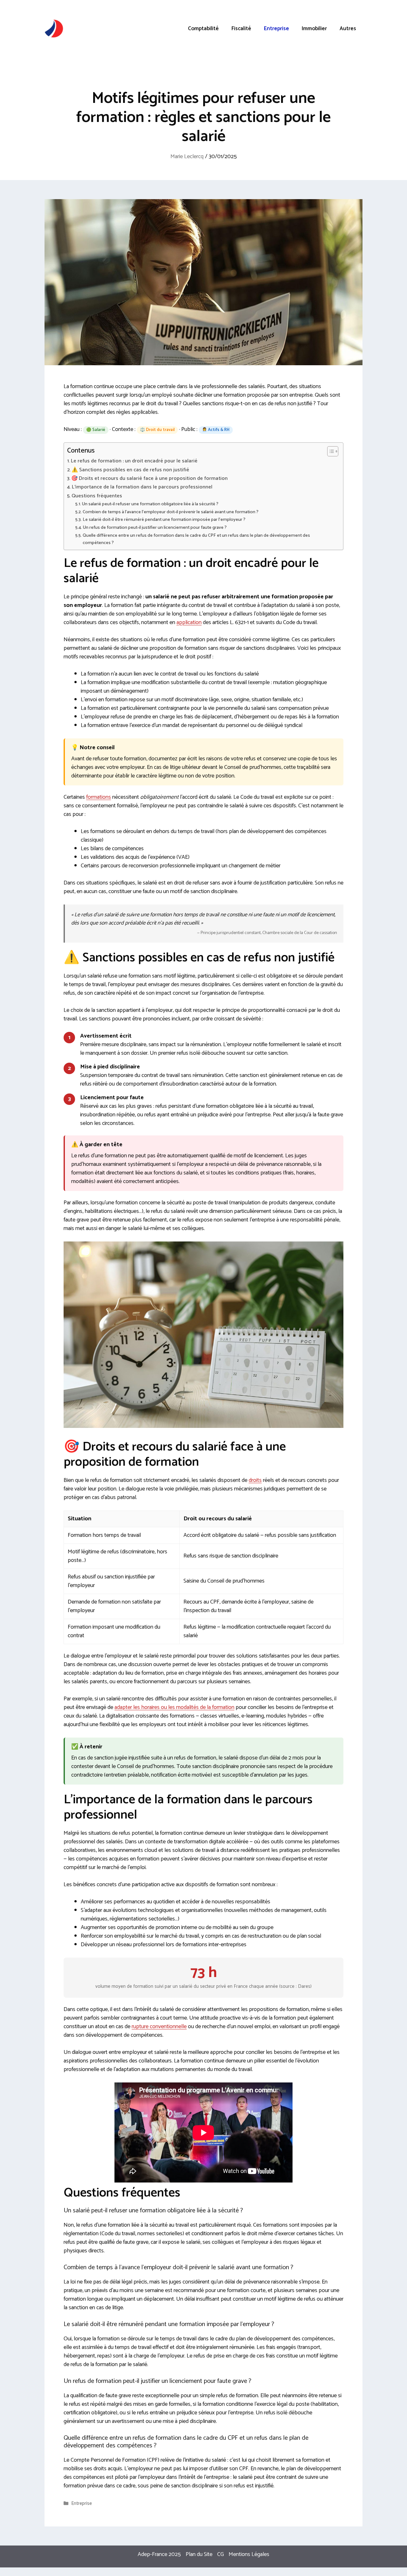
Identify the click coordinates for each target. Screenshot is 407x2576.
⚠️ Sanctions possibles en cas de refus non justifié (130, 470)
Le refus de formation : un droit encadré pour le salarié (134, 461)
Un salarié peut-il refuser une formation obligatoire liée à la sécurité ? (150, 504)
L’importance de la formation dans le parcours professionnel (142, 487)
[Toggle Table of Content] (330, 451)
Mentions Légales (249, 2554)
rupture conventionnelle (159, 2027)
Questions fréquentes (97, 496)
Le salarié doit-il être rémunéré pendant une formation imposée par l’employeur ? (164, 520)
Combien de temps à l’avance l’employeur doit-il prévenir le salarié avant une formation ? (171, 512)
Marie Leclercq (187, 157)
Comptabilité (203, 29)
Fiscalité (241, 29)
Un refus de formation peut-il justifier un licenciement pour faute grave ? (155, 528)
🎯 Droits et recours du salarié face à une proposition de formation (149, 479)
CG (221, 2554)
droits (255, 1480)
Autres (348, 29)
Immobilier (314, 29)
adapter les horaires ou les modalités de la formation (174, 1707)
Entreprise (276, 29)
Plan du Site (199, 2554)
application (189, 622)
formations (99, 797)
